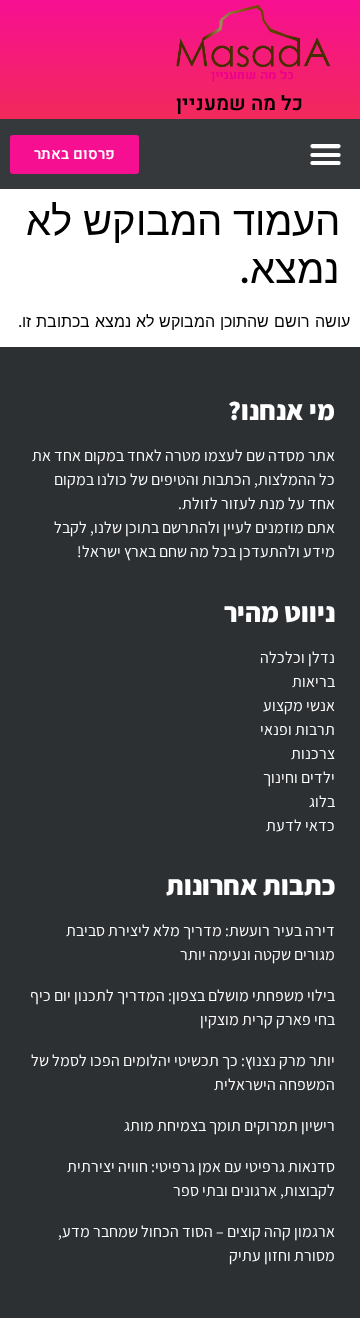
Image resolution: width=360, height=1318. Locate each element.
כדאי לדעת (300, 825)
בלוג (322, 801)
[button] (326, 154)
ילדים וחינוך (299, 777)
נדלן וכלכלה (297, 657)
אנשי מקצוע (299, 705)
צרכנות (313, 753)
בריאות (313, 681)
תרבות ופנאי (297, 729)
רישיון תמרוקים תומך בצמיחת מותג (229, 1125)
